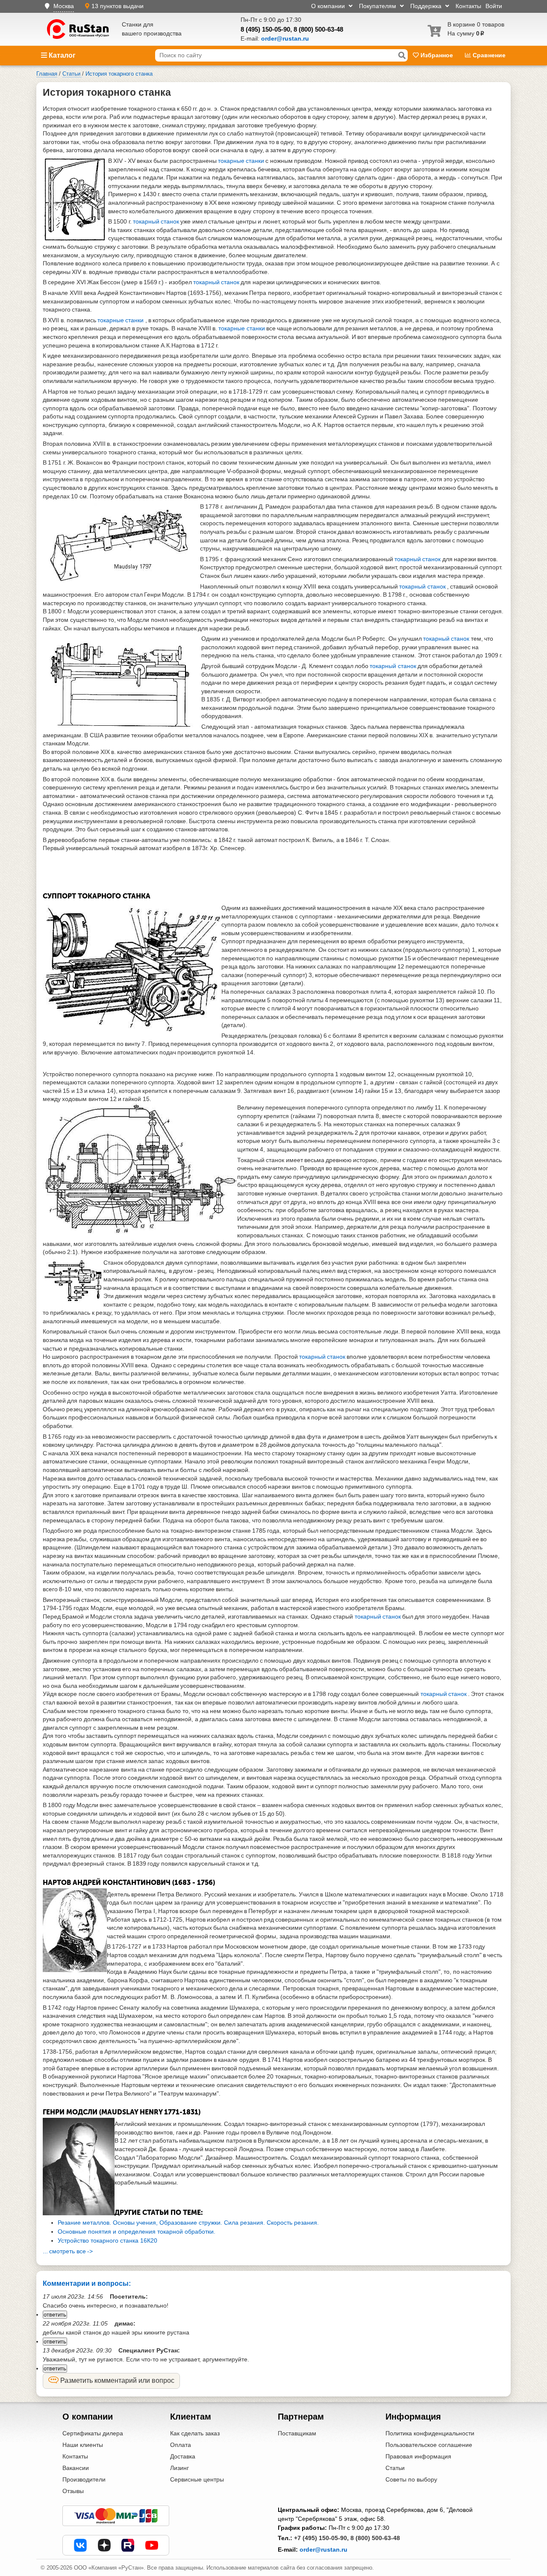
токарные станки (242, 161)
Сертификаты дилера (93, 2433)
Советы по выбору (411, 2479)
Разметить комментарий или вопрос (116, 2380)
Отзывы (73, 2491)
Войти (494, 6)
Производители (84, 2479)
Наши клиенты (83, 2445)
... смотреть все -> (68, 2251)
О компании (329, 6)
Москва (64, 6)
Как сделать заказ (195, 2433)
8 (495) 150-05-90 (265, 29)
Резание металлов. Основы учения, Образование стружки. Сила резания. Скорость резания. (188, 2223)
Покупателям (378, 6)
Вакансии (76, 2468)
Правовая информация (418, 2456)
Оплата (181, 2445)
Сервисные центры (197, 2479)
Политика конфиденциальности (430, 2433)
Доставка (183, 2456)
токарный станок (157, 221)
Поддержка (427, 6)
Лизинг (179, 2468)
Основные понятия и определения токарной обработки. (137, 2232)
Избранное (437, 55)
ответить (55, 2315)
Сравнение (488, 55)
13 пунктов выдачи (118, 6)
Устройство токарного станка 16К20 (107, 2240)
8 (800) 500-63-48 (318, 29)
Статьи (395, 2468)
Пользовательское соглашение (429, 2445)
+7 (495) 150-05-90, (321, 2538)
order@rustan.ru (323, 2550)
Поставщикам (297, 2433)
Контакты (468, 6)
